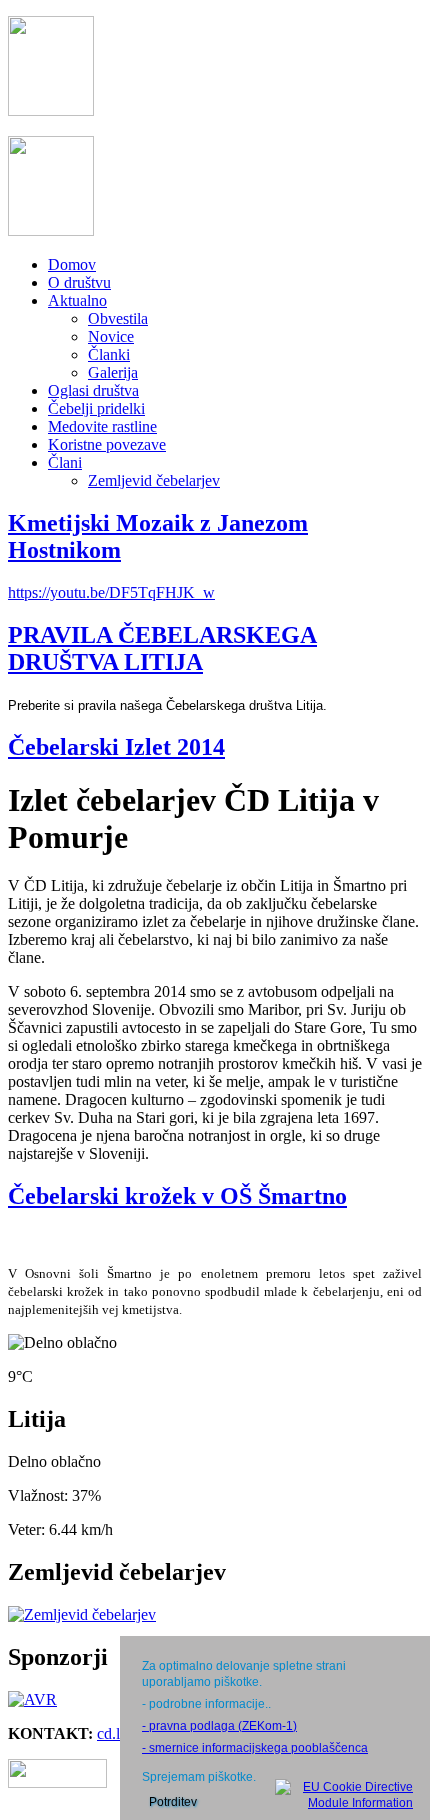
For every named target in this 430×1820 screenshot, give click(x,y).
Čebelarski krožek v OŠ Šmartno (177, 1196)
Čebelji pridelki (96, 408)
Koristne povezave (107, 444)
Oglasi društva (93, 390)
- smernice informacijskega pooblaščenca (255, 1748)
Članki (109, 354)
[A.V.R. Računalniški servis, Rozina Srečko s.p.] (32, 1699)
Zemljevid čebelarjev (154, 480)
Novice (111, 336)
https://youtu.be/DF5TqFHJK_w (111, 592)
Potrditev (173, 1802)
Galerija (113, 372)
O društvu (79, 282)
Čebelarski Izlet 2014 (116, 747)
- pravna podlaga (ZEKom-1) (219, 1726)
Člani (65, 462)
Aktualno (77, 300)
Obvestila (118, 318)
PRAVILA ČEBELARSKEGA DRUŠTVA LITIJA (162, 648)
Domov (72, 264)
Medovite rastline (102, 426)
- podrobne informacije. (205, 1704)
